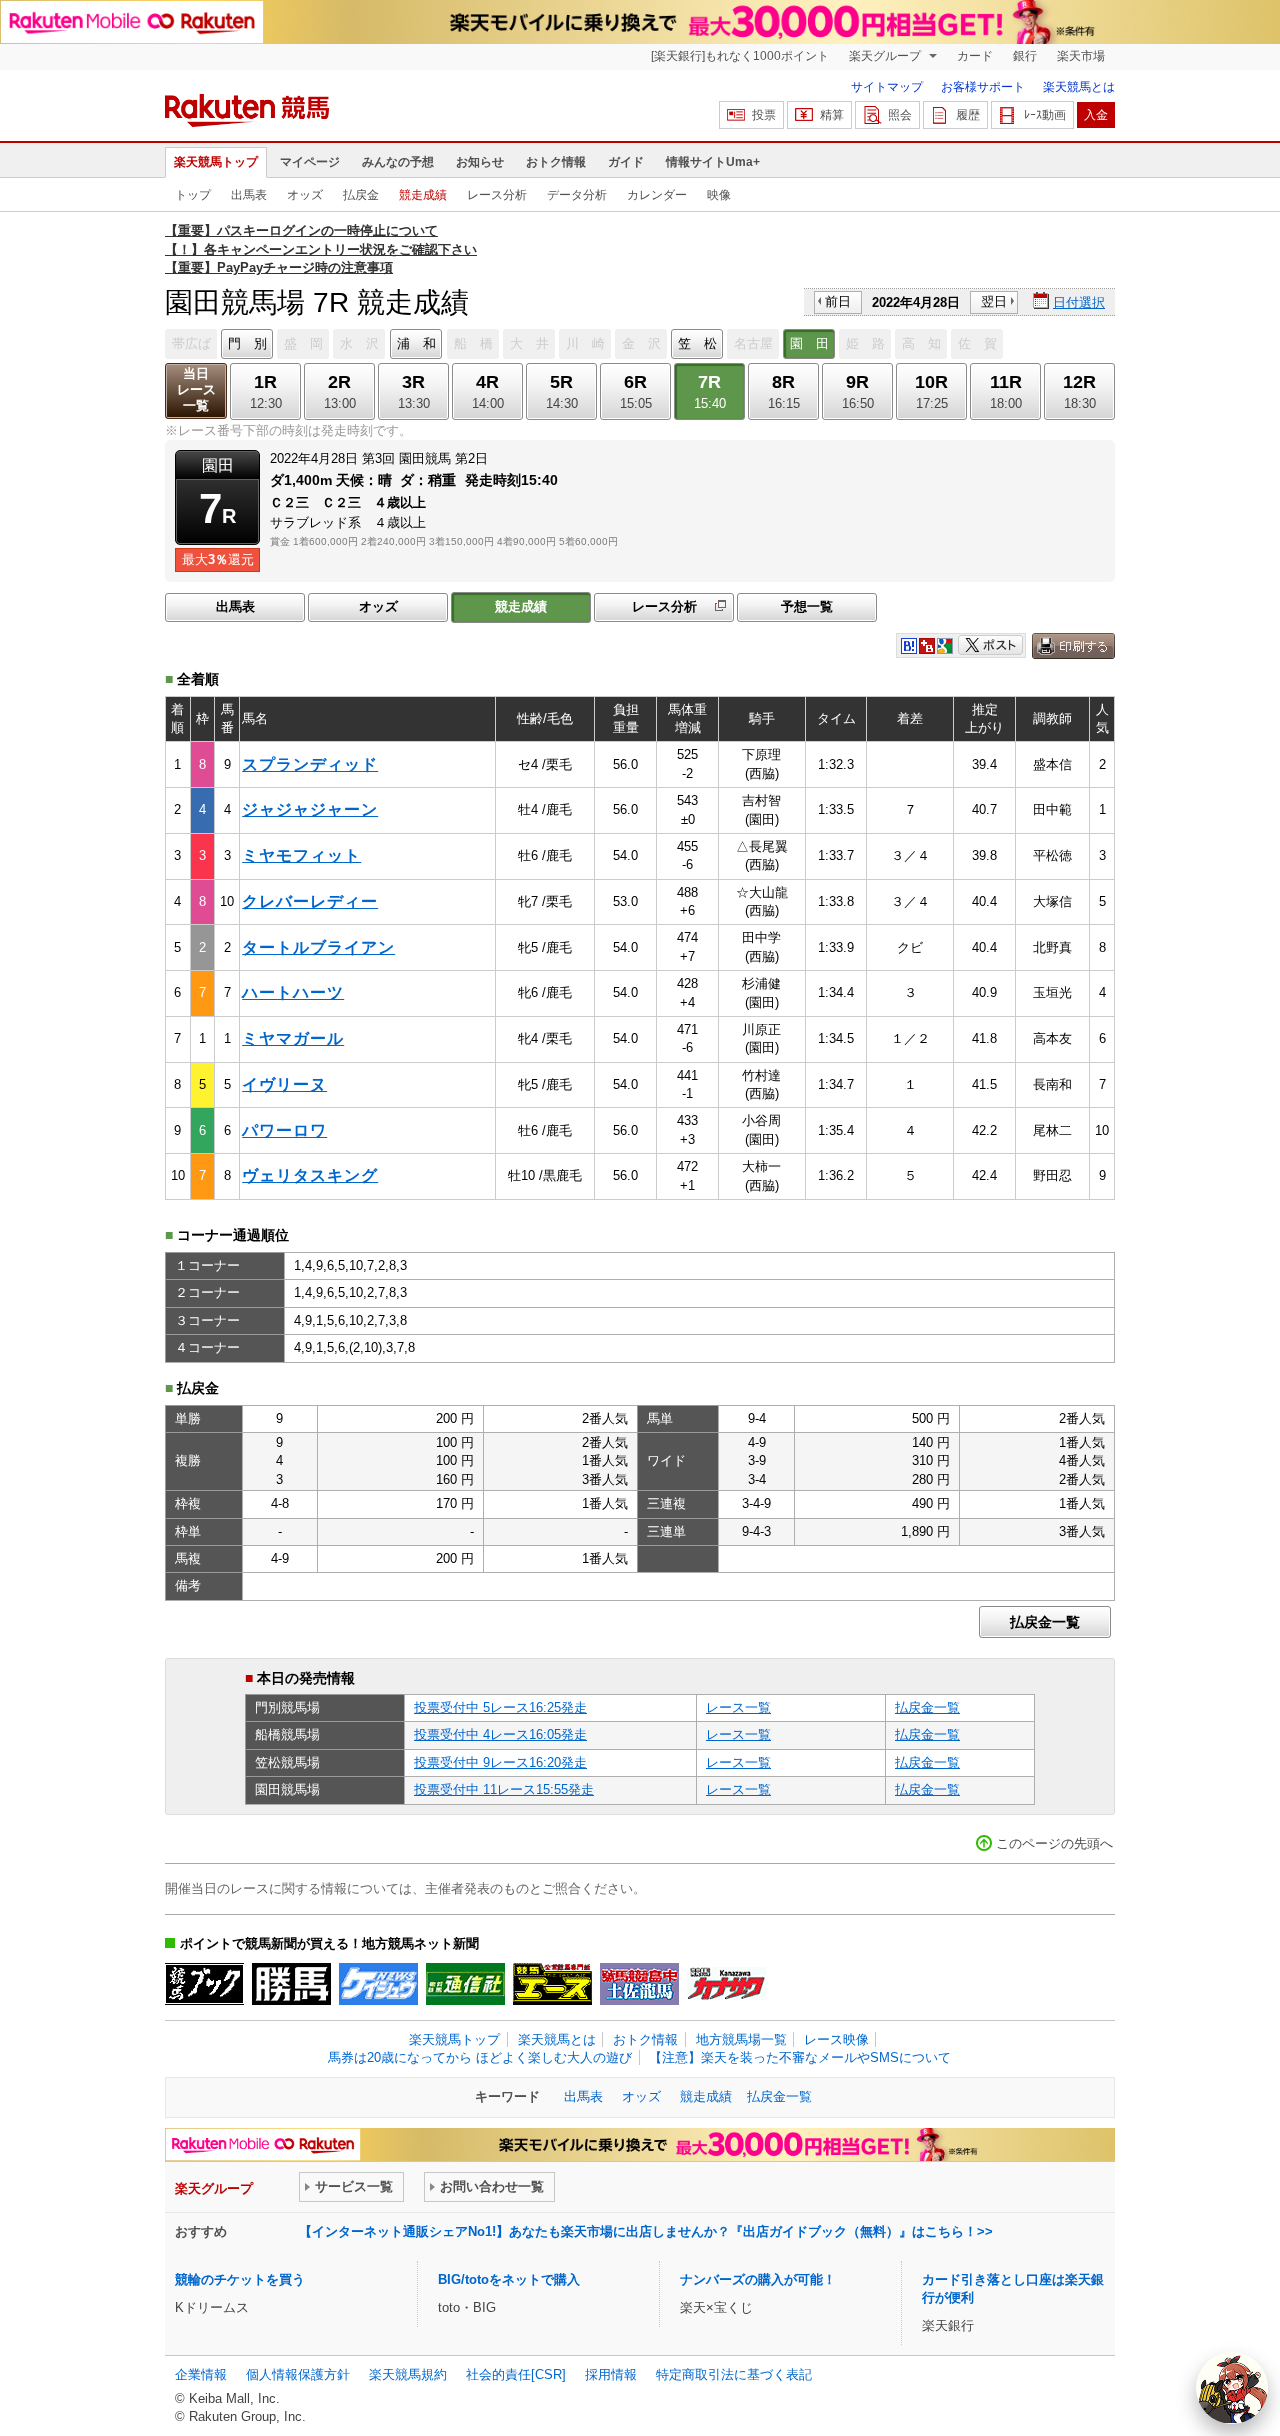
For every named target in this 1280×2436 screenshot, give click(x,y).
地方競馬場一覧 (741, 2039)
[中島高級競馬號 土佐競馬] (639, 1984)
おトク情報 (556, 162)
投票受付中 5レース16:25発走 (500, 1707)
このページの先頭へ (1054, 1843)
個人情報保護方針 (298, 2374)
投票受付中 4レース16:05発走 (500, 1734)
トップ (193, 195)
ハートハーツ (293, 992)
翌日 (994, 301)
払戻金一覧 (1045, 1622)
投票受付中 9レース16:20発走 (500, 1762)
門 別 (247, 343)
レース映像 (836, 2039)
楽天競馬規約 (408, 2374)
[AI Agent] (1232, 2388)
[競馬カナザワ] (726, 1984)
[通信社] (465, 1984)
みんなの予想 (398, 162)
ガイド (626, 162)
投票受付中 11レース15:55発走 (504, 1789)
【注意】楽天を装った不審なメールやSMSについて (800, 2057)
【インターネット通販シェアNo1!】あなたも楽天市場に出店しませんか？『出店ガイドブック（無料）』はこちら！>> (646, 2231)
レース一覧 (738, 1707)
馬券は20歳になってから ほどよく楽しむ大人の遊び (480, 2057)
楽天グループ (886, 56)
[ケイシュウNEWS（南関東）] (378, 1984)
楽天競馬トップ (216, 162)
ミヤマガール (293, 1038)
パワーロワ (284, 1130)
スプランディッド (310, 764)
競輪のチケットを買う (240, 2279)
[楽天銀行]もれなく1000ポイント (740, 56)
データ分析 (577, 195)
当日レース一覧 (196, 389)
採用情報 (611, 2374)
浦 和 (416, 343)
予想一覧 (807, 606)
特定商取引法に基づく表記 (734, 2374)
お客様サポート (983, 87)
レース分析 (497, 195)
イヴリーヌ (284, 1084)
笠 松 (697, 343)
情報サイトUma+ (713, 162)
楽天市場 (1081, 56)
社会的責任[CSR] (516, 2374)
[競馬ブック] (204, 1984)
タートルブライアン (318, 947)
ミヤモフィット (301, 855)
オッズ (305, 195)
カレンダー (657, 195)
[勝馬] (291, 1984)
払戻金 (361, 195)
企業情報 (201, 2374)
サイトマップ (887, 87)
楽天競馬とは (1079, 87)
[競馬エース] (552, 1984)
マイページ (310, 162)
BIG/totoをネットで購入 (509, 2279)
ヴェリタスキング (310, 1175)
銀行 (1025, 56)
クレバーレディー (310, 901)
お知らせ (480, 162)
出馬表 (249, 195)
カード (975, 56)
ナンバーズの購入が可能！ (758, 2279)
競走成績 (423, 195)
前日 (838, 301)
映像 (719, 195)
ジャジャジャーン (310, 809)
